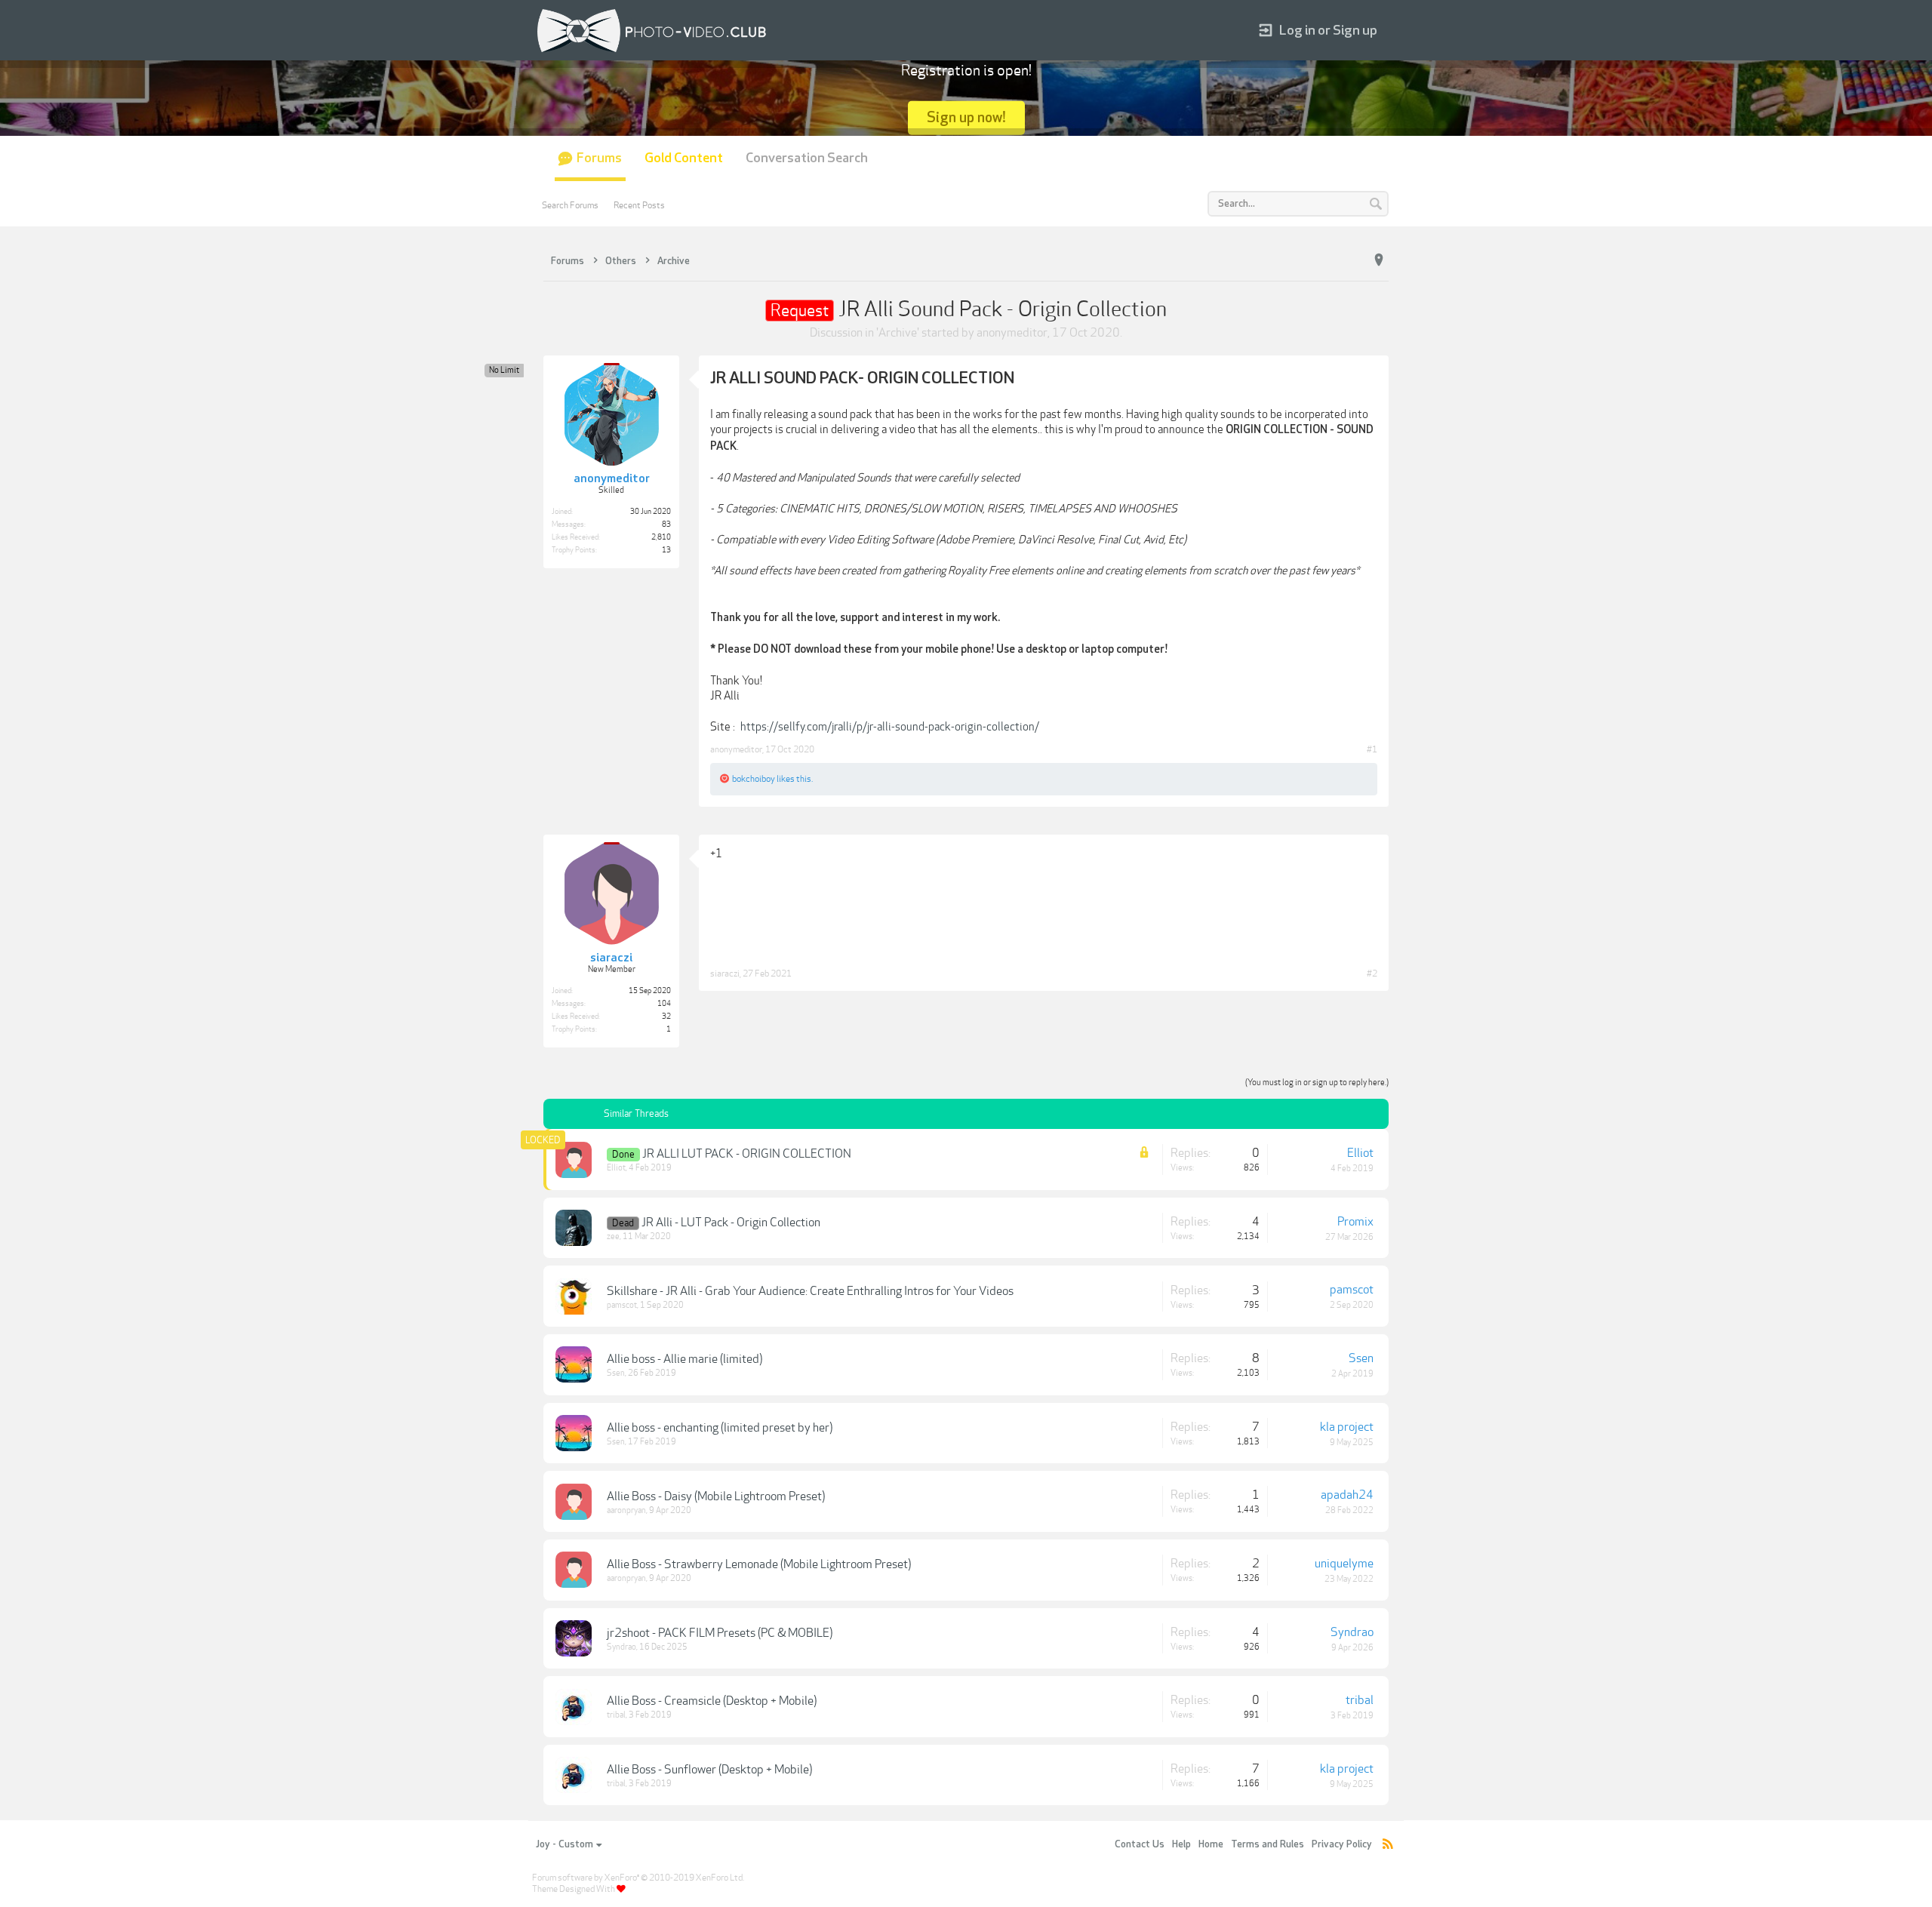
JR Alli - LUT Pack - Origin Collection (731, 1223)
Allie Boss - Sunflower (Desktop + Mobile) (709, 1770)
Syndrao (621, 1647)
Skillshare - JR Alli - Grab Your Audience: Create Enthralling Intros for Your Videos (810, 1291)
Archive (898, 333)
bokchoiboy (754, 779)
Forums (599, 158)
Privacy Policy (1342, 1844)
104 (664, 1004)
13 (666, 550)
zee (613, 1236)
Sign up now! (966, 117)
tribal (616, 1715)
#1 (1372, 749)
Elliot (616, 1168)
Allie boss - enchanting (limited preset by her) (720, 1428)
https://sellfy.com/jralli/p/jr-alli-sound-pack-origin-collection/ (890, 727)
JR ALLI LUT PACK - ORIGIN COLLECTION (747, 1154)
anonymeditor (1012, 333)
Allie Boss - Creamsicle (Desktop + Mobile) (712, 1701)
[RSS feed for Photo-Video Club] (1388, 1845)
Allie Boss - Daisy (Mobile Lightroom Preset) (716, 1496)
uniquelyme (1344, 1564)
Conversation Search (807, 158)
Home (1211, 1844)
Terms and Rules (1267, 1844)
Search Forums (570, 205)
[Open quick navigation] (1379, 260)
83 (666, 524)
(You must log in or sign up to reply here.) (1317, 1083)
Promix (1355, 1222)
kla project (1347, 1427)
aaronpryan (626, 1510)
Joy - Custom (565, 1844)
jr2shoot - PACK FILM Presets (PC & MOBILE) (720, 1633)
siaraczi (725, 973)
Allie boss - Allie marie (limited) (685, 1359)
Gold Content (684, 158)
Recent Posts (639, 205)
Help (1181, 1844)
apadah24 (1347, 1495)
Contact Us (1140, 1844)
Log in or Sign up (1328, 31)
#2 (1372, 973)
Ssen (616, 1373)
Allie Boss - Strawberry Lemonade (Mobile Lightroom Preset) (759, 1564)
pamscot (622, 1305)
